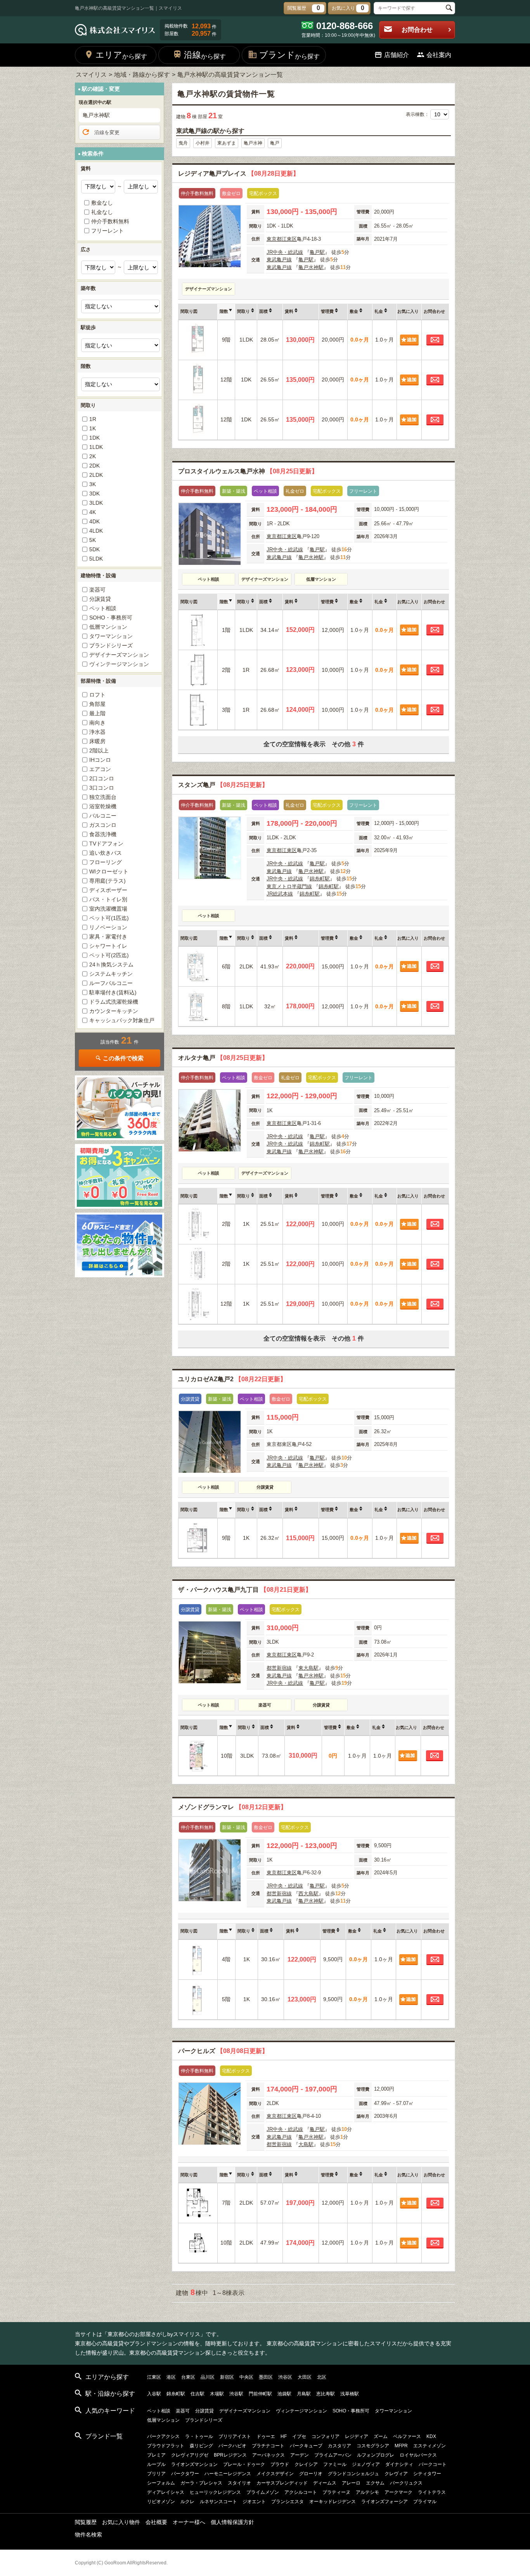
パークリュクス (406, 2483)
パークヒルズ (223, 2051)
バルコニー (103, 816)
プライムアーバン (333, 2455)
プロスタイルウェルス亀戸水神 (248, 471)
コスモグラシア (373, 2446)
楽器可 (97, 590)
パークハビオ (232, 2446)
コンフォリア (326, 2436)
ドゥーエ (266, 2436)
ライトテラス (432, 2492)
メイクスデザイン (275, 2474)
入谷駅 (154, 2394)
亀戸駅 (317, 252)
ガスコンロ (103, 825)
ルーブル (156, 2464)
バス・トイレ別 (108, 899)
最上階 (97, 713)
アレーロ (351, 2483)
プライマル (425, 2502)
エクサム (375, 2483)
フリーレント (107, 231)
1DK (94, 438)
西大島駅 (308, 1894)
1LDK (96, 447)
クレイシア (306, 2464)
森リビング (201, 2446)
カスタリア (339, 2446)
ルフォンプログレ (376, 2455)
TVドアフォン (106, 844)
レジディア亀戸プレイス (239, 173)
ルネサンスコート (218, 2502)
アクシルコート (301, 2492)
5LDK (96, 559)
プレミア (156, 2455)
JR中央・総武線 (285, 252)
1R (93, 419)
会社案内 (439, 55)
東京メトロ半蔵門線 (289, 886)
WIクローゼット (109, 871)
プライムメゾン (263, 2492)
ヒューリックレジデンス (215, 2492)
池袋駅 (284, 2394)
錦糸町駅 (320, 879)
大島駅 (306, 2144)
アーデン (300, 2455)
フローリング (106, 862)
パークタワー (185, 2474)
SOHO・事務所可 (111, 618)
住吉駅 (197, 2394)
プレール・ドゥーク (244, 2464)
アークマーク (398, 2492)
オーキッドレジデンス (333, 2502)
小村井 (203, 143)
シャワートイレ (108, 946)
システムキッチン (111, 974)
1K (93, 428)
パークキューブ (306, 2446)
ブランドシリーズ (111, 645)
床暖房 (97, 741)
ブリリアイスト (235, 2436)
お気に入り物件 (121, 2522)
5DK (94, 549)
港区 (171, 2377)
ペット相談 (103, 608)
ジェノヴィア (366, 2464)
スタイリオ (239, 2483)
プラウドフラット (166, 2446)
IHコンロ (100, 760)
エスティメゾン (430, 2446)
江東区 (289, 239)
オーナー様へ (189, 2522)
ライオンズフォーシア (385, 2502)
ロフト (97, 695)
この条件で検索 (123, 1058)
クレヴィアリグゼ (190, 2455)
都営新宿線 (279, 1668)
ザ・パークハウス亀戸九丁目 (245, 1590)
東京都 (274, 239)
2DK (94, 466)
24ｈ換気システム (111, 964)
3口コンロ (102, 788)
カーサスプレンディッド (282, 2483)
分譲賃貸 (100, 599)
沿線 (205, 55)
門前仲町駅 (260, 2394)
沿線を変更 (107, 132)
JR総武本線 (280, 894)
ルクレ (187, 2502)
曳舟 (183, 143)
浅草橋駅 (350, 2394)
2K (93, 456)
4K (93, 512)
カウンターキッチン (114, 1011)
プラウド (280, 2464)
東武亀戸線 (279, 260)
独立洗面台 (103, 797)
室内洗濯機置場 (108, 909)
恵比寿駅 (326, 2394)
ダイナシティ (399, 2464)
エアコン (100, 769)
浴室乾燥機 (103, 806)
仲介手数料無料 (110, 221)
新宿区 (227, 2377)
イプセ (299, 2436)
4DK (94, 521)
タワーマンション (111, 636)
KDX (431, 2436)
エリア (121, 55)
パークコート (433, 2464)
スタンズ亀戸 (223, 785)
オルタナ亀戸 (223, 1058)
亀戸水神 (253, 143)
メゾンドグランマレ (232, 1807)
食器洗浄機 (103, 834)
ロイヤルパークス (418, 2455)
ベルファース (407, 2436)
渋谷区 (285, 2377)
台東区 (188, 2377)
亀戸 (275, 143)
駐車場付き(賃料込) (113, 992)
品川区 (208, 2377)
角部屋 (97, 704)
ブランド (289, 55)
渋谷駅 (236, 2394)
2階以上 (99, 751)
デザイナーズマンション (119, 655)
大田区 (305, 2377)
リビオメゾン (161, 2502)
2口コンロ (102, 778)
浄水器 (97, 732)
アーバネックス (268, 2455)
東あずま (227, 143)
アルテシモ (367, 2492)
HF (284, 2436)
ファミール (335, 2464)
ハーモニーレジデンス (228, 2474)
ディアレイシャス (166, 2492)
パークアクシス (163, 2436)
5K (93, 540)
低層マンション (108, 627)
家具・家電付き (108, 937)
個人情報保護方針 (232, 2522)
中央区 (246, 2377)
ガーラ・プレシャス (201, 2483)
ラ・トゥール (199, 2436)
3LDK (96, 503)
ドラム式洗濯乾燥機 (114, 1002)
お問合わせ (417, 30)
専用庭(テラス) (107, 881)
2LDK (96, 475)
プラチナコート (268, 2446)
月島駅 (304, 2394)
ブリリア (156, 2474)
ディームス (325, 2483)
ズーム (381, 2436)
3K (93, 484)
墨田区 (266, 2377)
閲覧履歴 (86, 2522)
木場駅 (217, 2394)
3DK (94, 493)
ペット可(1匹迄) (109, 918)
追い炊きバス (106, 853)
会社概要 (156, 2522)
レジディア (357, 2436)
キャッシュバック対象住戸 (122, 1020)
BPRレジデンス (230, 2455)
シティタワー (427, 2474)
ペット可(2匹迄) (109, 955)
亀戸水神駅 (311, 267)
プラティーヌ (336, 2492)
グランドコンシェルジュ (353, 2474)
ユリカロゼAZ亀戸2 (232, 1379)
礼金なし (102, 212)
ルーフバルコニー (111, 983)
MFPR (401, 2446)
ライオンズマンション (194, 2464)
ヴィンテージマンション (119, 664)
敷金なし (102, 203)
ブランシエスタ (288, 2502)
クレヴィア (396, 2474)
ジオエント (254, 2502)
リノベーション (108, 927)
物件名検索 (88, 2535)
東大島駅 (308, 1668)
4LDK (96, 531)
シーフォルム (161, 2483)
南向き (97, 723)
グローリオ (311, 2474)
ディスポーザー (108, 890)
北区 (322, 2377)
